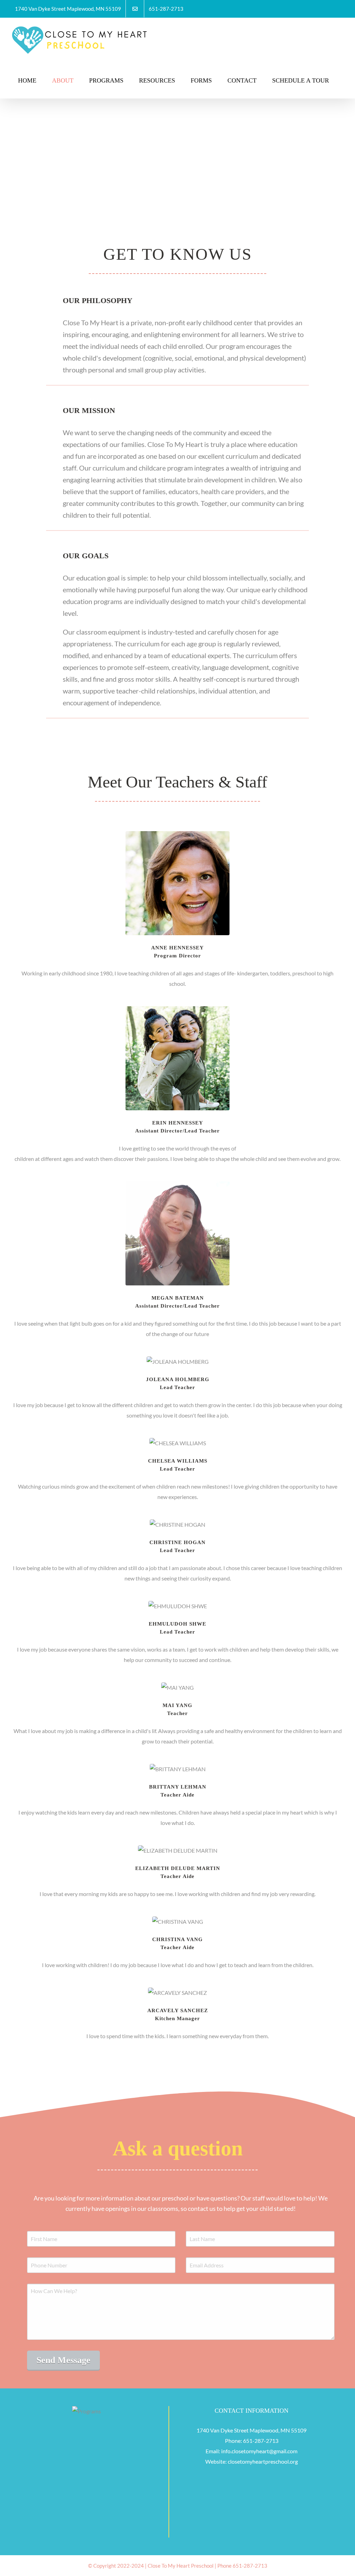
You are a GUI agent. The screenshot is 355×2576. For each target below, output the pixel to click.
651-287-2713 (261, 2441)
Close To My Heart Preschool (181, 2566)
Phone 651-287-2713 (242, 2566)
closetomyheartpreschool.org (263, 2461)
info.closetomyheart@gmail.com (259, 2451)
